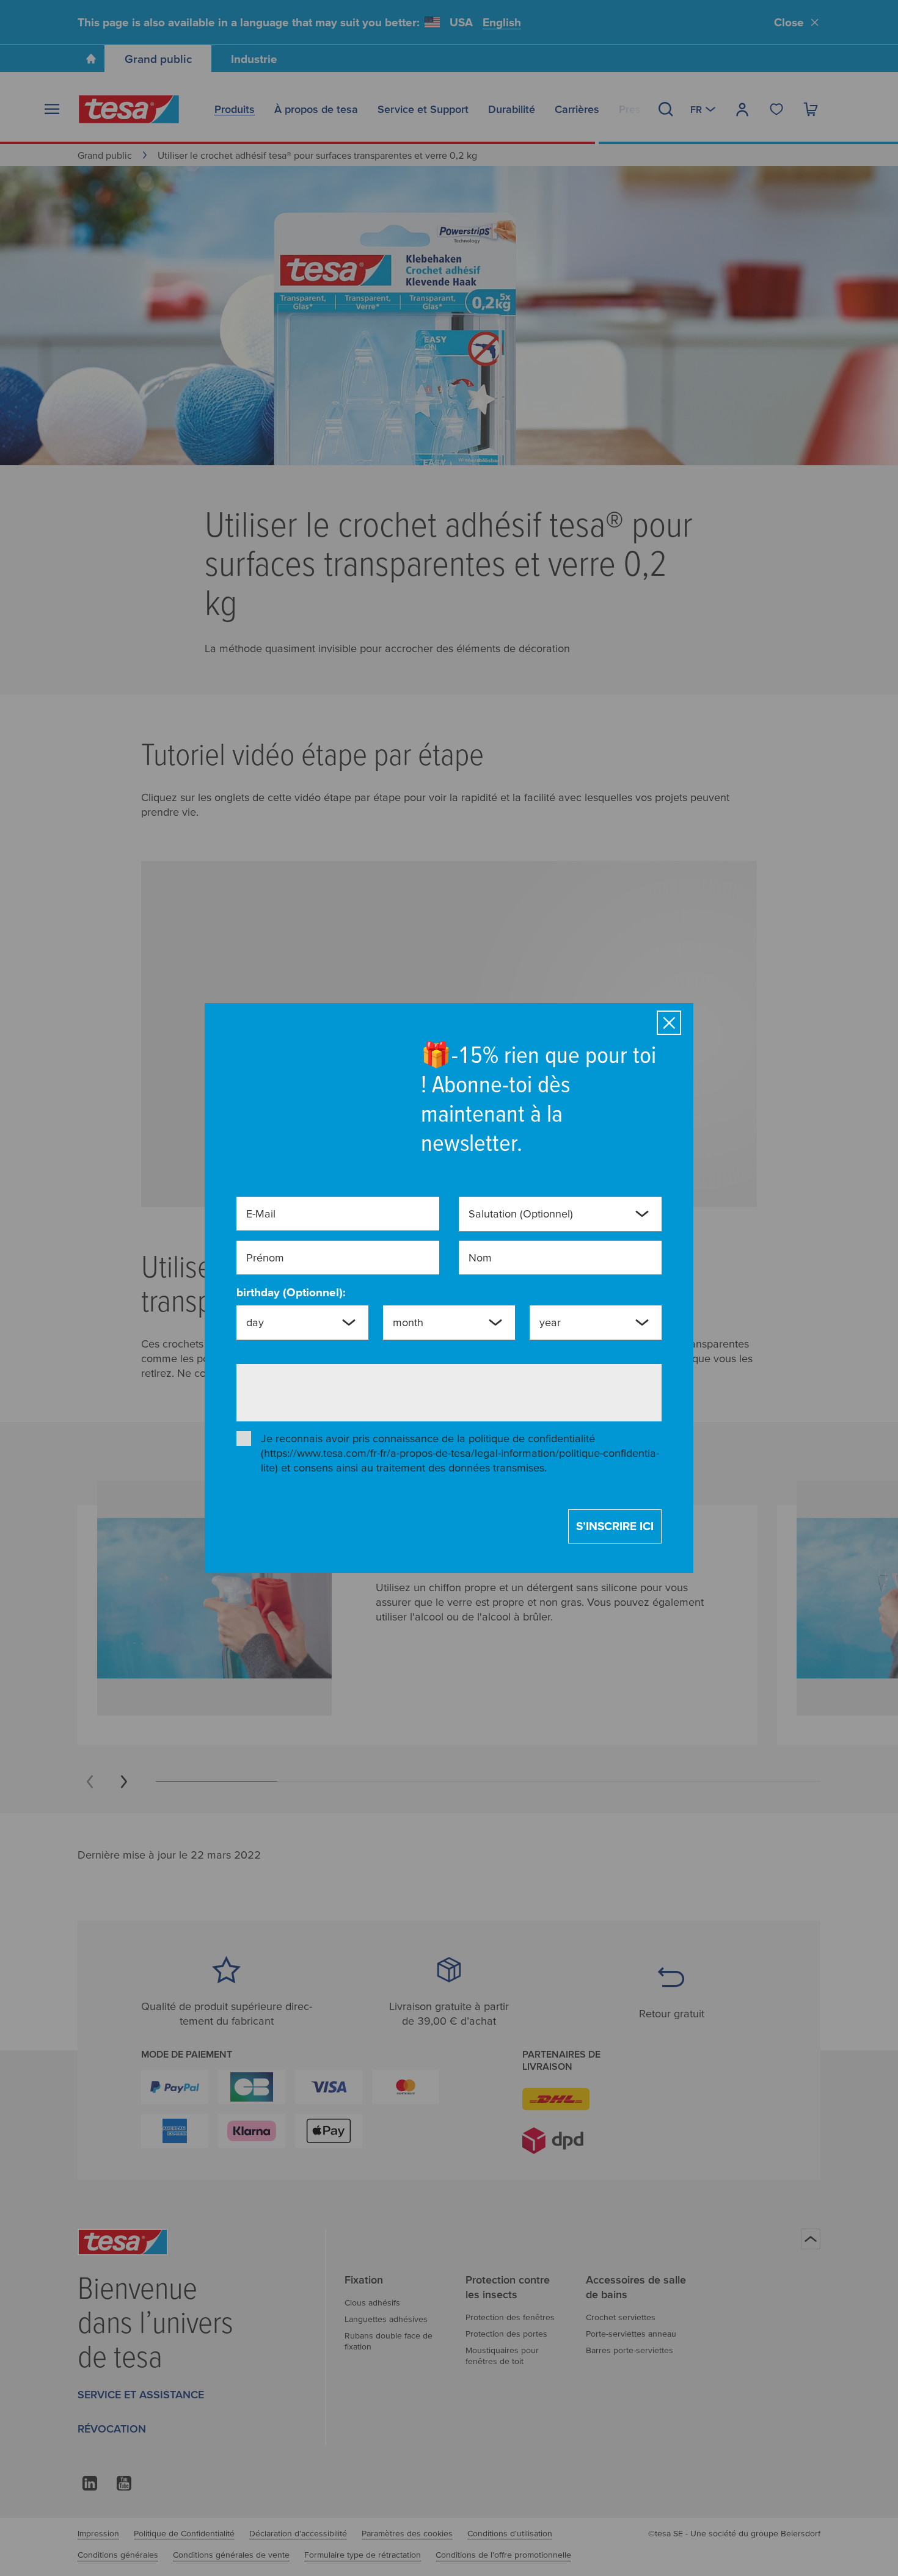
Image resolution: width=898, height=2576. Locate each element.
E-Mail (261, 1222)
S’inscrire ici (615, 1518)
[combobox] (550, 1227)
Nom (480, 1266)
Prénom (265, 1266)
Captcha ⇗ (396, 1408)
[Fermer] (669, 1031)
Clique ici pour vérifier (345, 1395)
